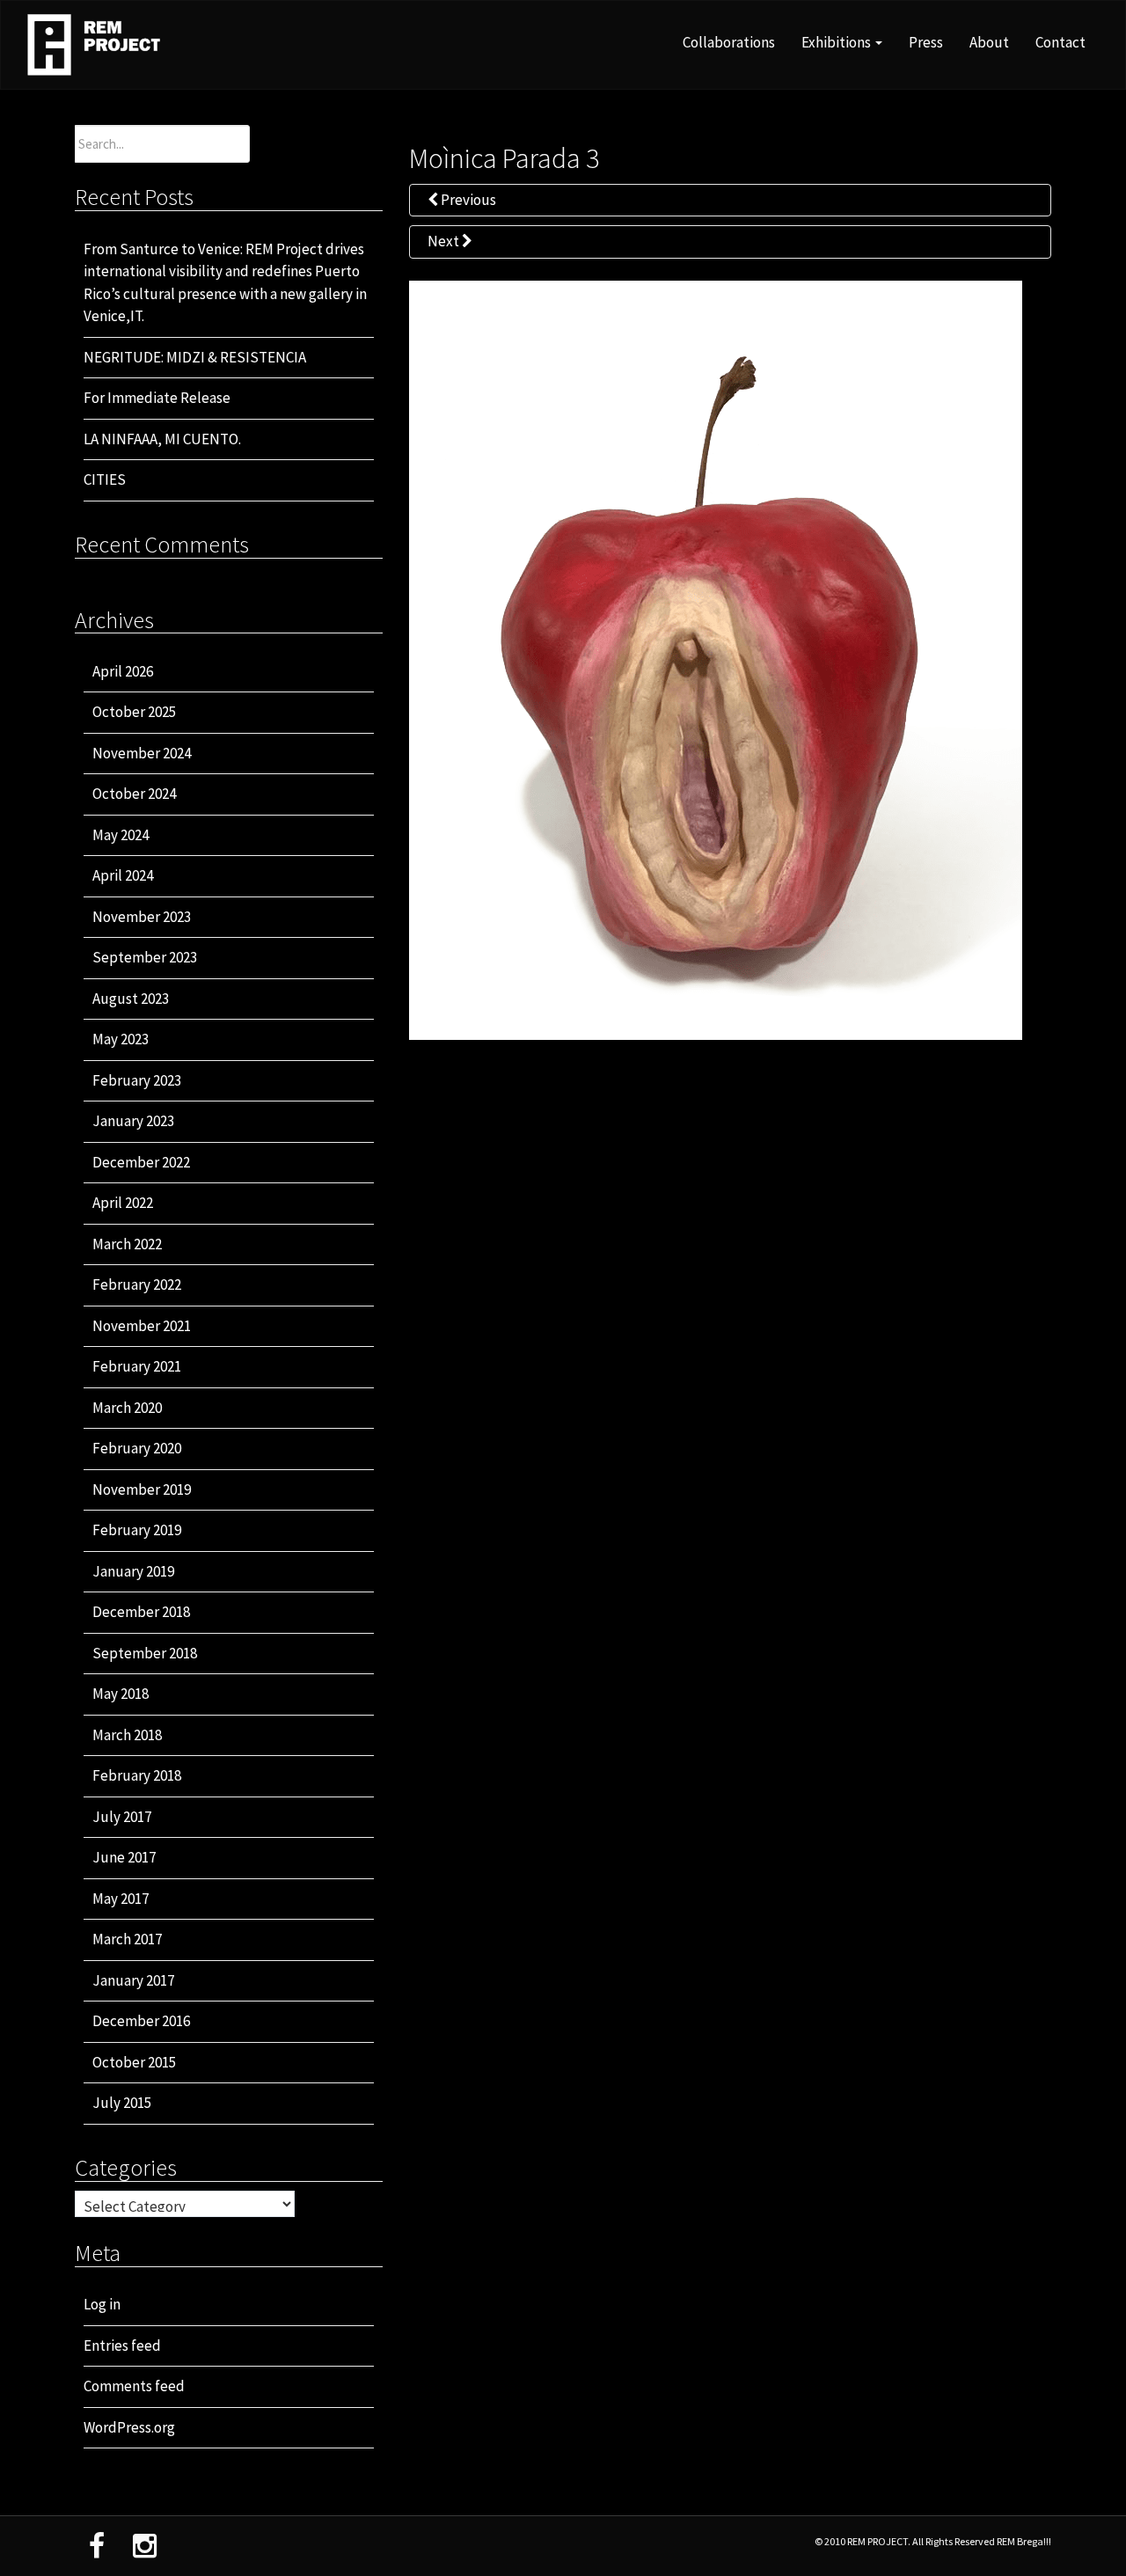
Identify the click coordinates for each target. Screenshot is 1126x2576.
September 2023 (145, 957)
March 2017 (127, 1939)
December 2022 (141, 1162)
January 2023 (133, 1121)
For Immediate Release (157, 398)
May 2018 (121, 1694)
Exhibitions (837, 42)
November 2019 (142, 1489)
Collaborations (729, 42)
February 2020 (137, 1448)
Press (926, 42)
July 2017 (122, 1817)
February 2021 (137, 1366)
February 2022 (137, 1284)
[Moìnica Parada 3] (716, 659)
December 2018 (141, 1612)
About (989, 42)
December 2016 (141, 2021)
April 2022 (123, 1203)
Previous (467, 200)
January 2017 (133, 1980)
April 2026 (123, 671)
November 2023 (142, 917)
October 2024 (134, 794)
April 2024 (123, 875)
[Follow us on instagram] (145, 2546)
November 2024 (142, 753)
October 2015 (134, 2062)
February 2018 (137, 1775)
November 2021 (142, 1326)
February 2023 (137, 1080)
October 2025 (134, 712)
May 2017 (121, 1899)
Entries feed (122, 2345)
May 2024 (121, 835)
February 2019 (137, 1530)
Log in (102, 2304)
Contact (1060, 42)
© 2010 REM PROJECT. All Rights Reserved (906, 2541)
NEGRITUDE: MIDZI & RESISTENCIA (195, 357)
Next (445, 241)
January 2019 (133, 1571)
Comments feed (134, 2386)
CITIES (105, 479)
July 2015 (122, 2103)
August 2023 (131, 999)
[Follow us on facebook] (97, 2546)
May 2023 (121, 1039)
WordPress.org (129, 2427)
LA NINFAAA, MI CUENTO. (162, 439)
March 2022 (127, 1244)
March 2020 (127, 1408)
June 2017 (124, 1857)
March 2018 (127, 1735)
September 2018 (145, 1653)
